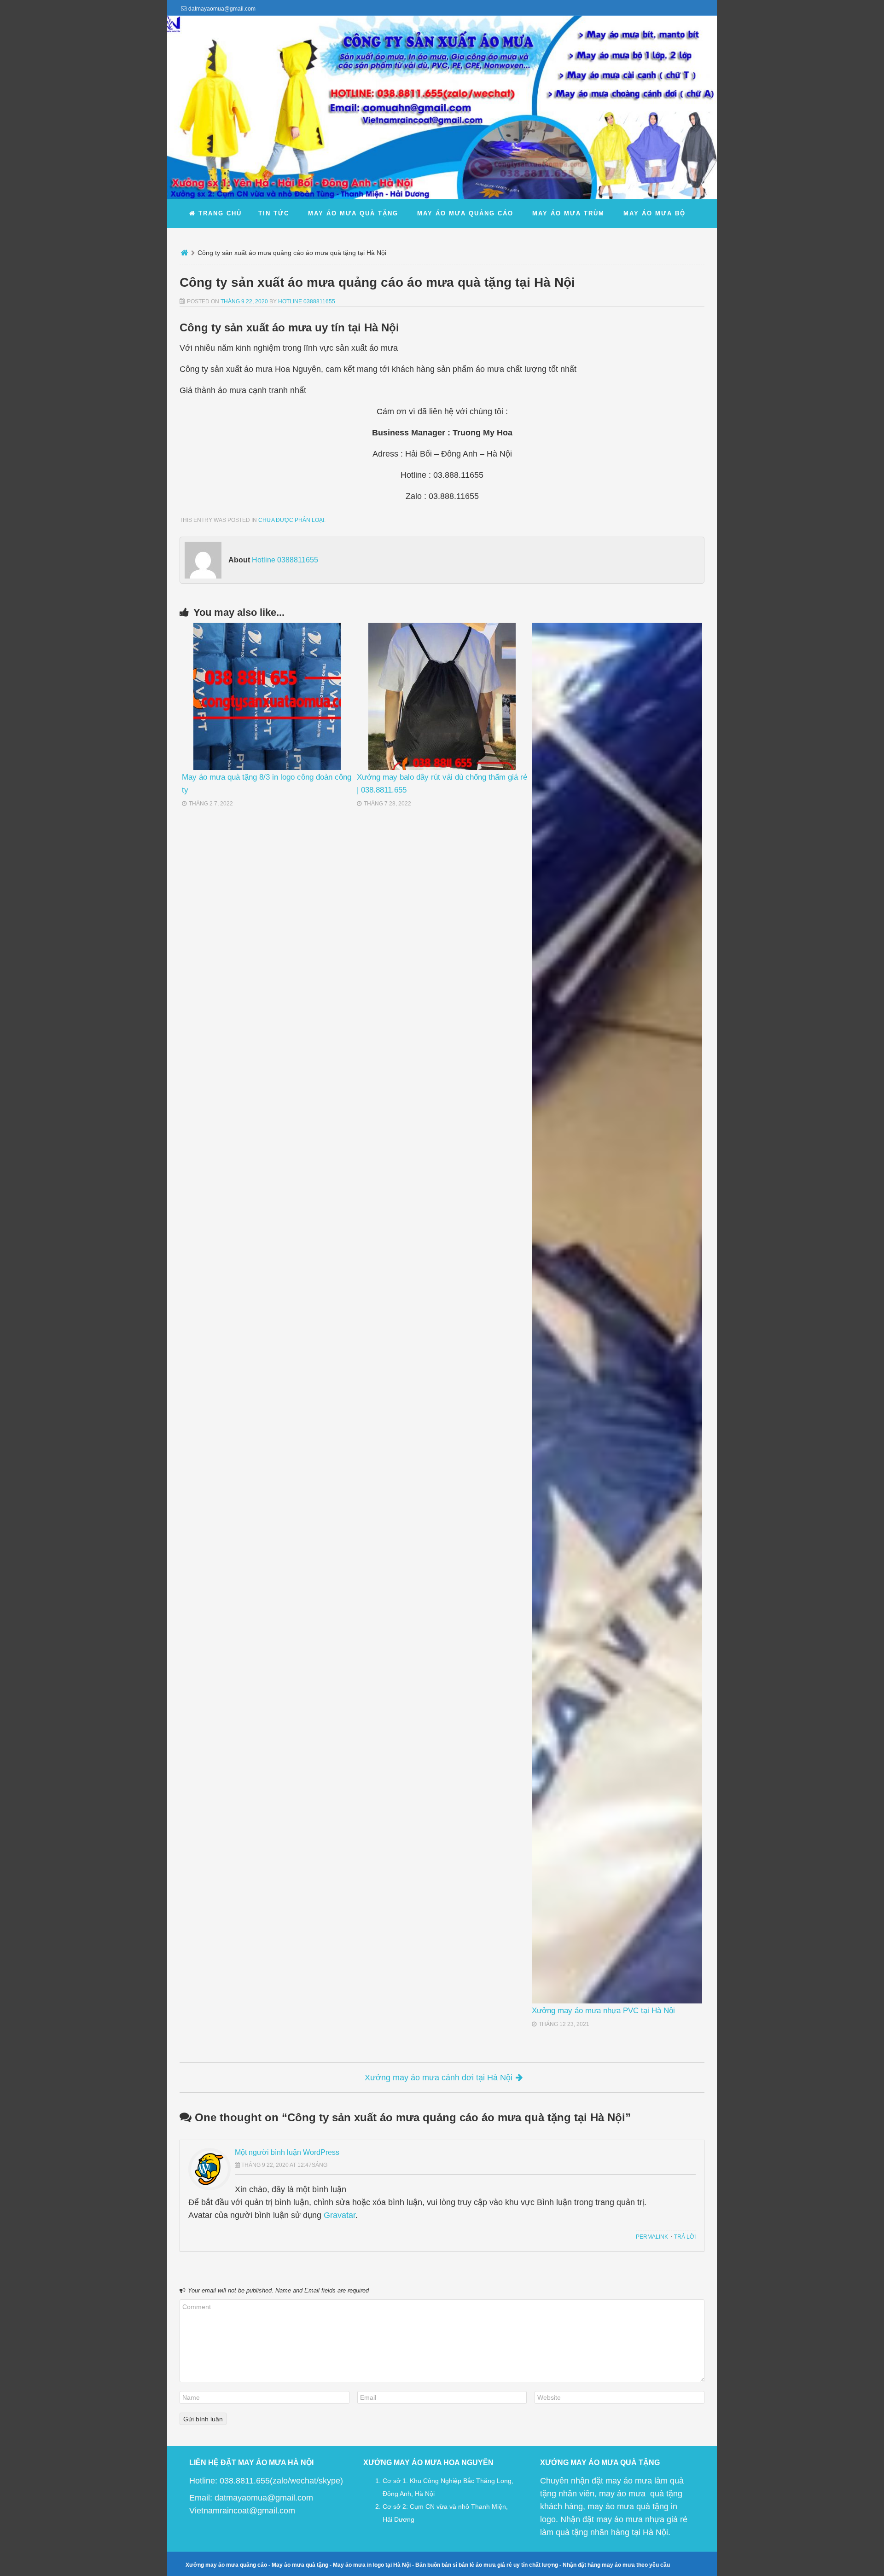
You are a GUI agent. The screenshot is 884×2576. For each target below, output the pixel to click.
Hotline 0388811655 (307, 301)
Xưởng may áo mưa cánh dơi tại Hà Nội (439, 2078)
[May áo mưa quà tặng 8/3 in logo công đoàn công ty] (267, 696)
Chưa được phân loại (291, 520)
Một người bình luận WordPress (287, 2152)
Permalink (652, 2237)
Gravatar (340, 2215)
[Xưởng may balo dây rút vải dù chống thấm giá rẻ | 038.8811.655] (442, 696)
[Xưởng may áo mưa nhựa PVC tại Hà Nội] (617, 1313)
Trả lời (685, 2237)
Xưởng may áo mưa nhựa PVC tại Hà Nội (603, 2011)
